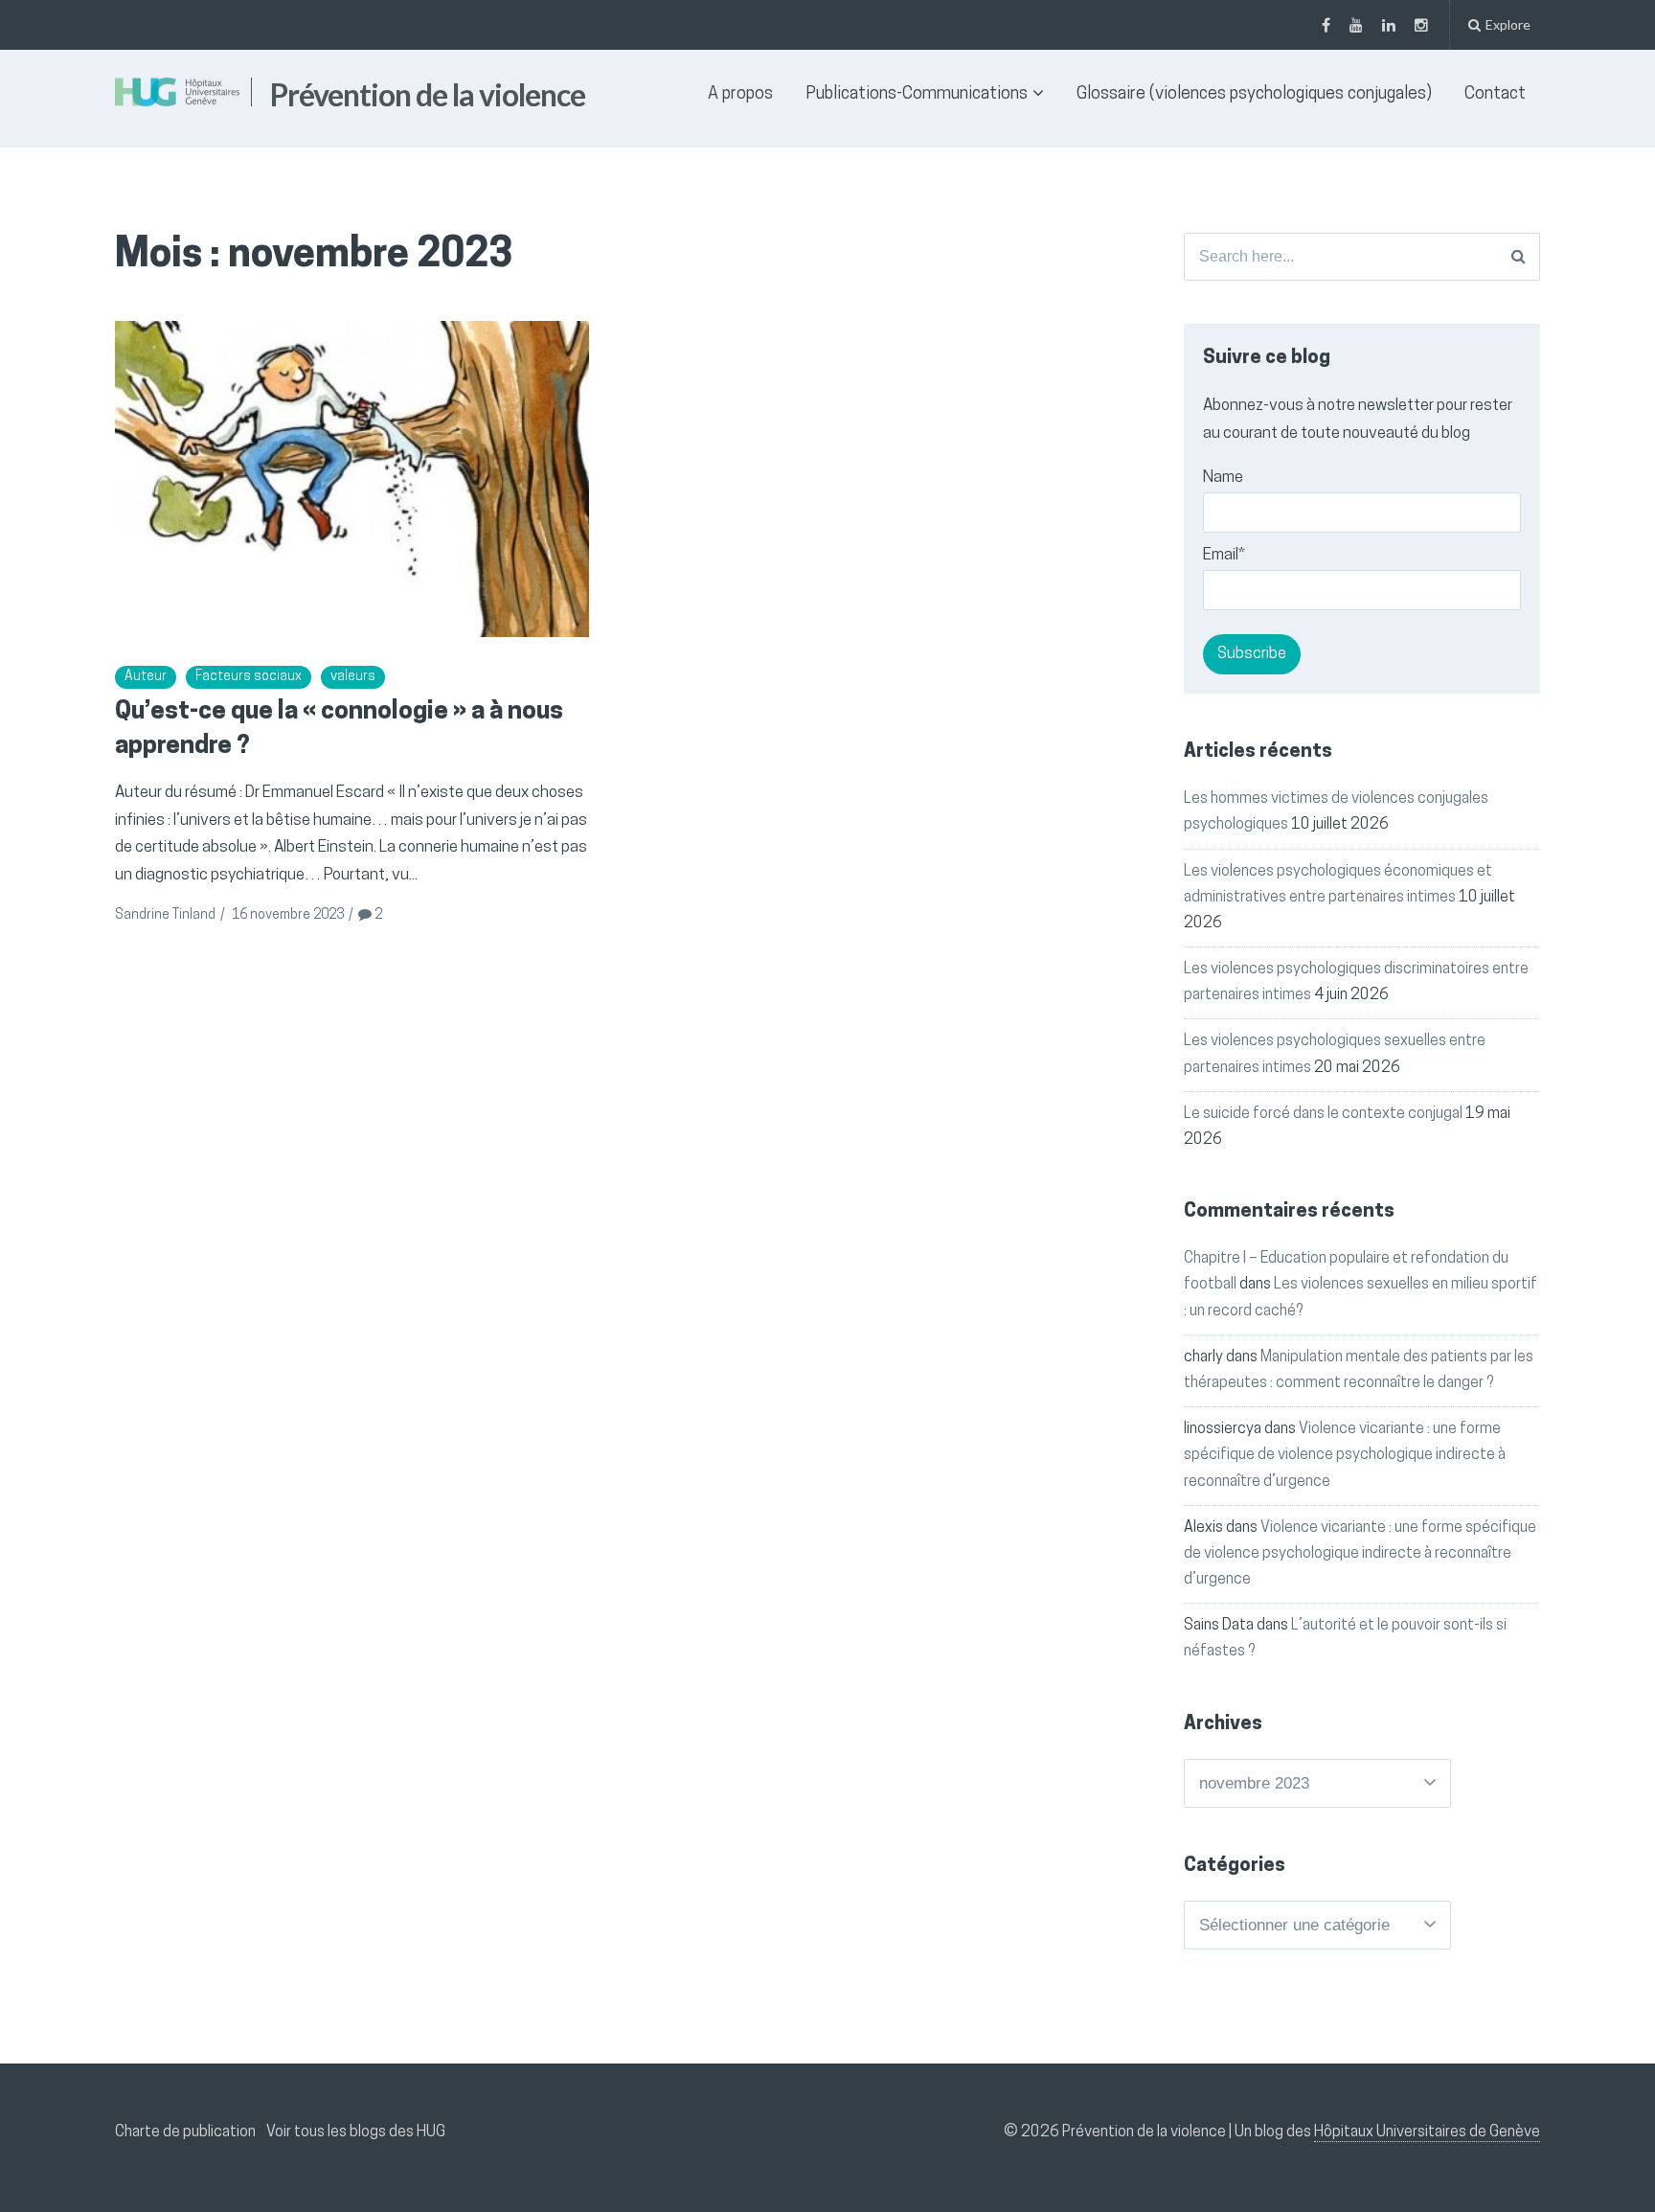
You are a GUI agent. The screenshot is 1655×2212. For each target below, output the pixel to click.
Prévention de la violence (428, 94)
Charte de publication (185, 2132)
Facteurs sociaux (249, 677)
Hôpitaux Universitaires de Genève (1427, 2132)
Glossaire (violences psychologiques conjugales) (1254, 95)
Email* (1224, 555)
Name (1223, 478)
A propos (740, 95)
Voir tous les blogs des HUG (356, 2132)
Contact (1495, 95)
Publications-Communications (917, 95)
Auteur (146, 677)
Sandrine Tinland (165, 915)
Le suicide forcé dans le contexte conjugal (1323, 1114)
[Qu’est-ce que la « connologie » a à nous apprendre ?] (351, 479)
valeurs (353, 677)
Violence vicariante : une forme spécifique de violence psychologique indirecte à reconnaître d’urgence (1345, 1455)
